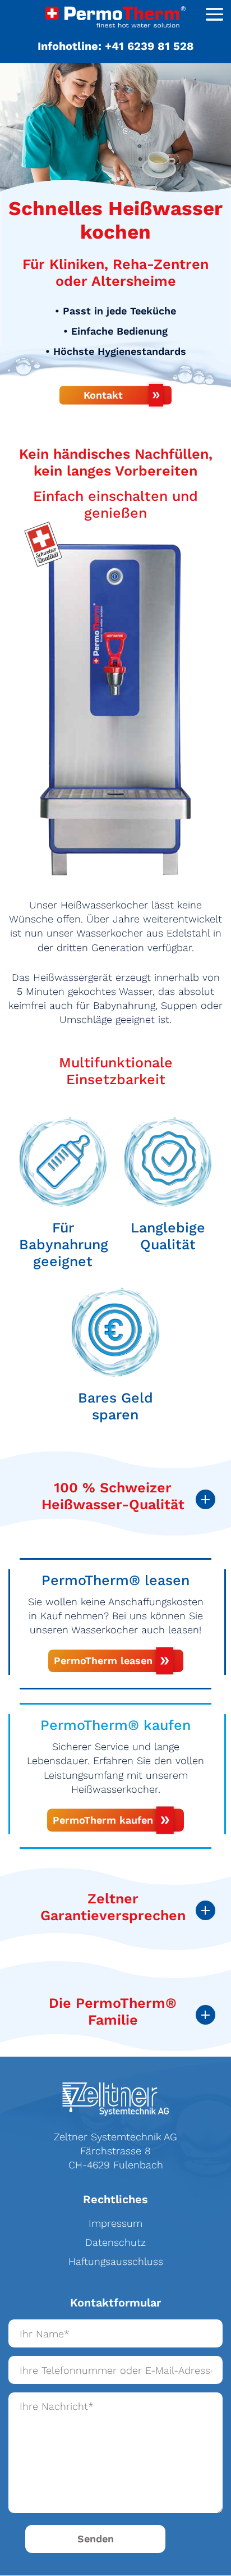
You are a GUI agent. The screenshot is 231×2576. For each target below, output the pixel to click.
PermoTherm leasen (103, 1661)
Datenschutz (115, 2242)
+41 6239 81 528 (149, 46)
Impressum (115, 2223)
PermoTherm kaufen (103, 1820)
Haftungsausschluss (116, 2261)
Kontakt (103, 395)
